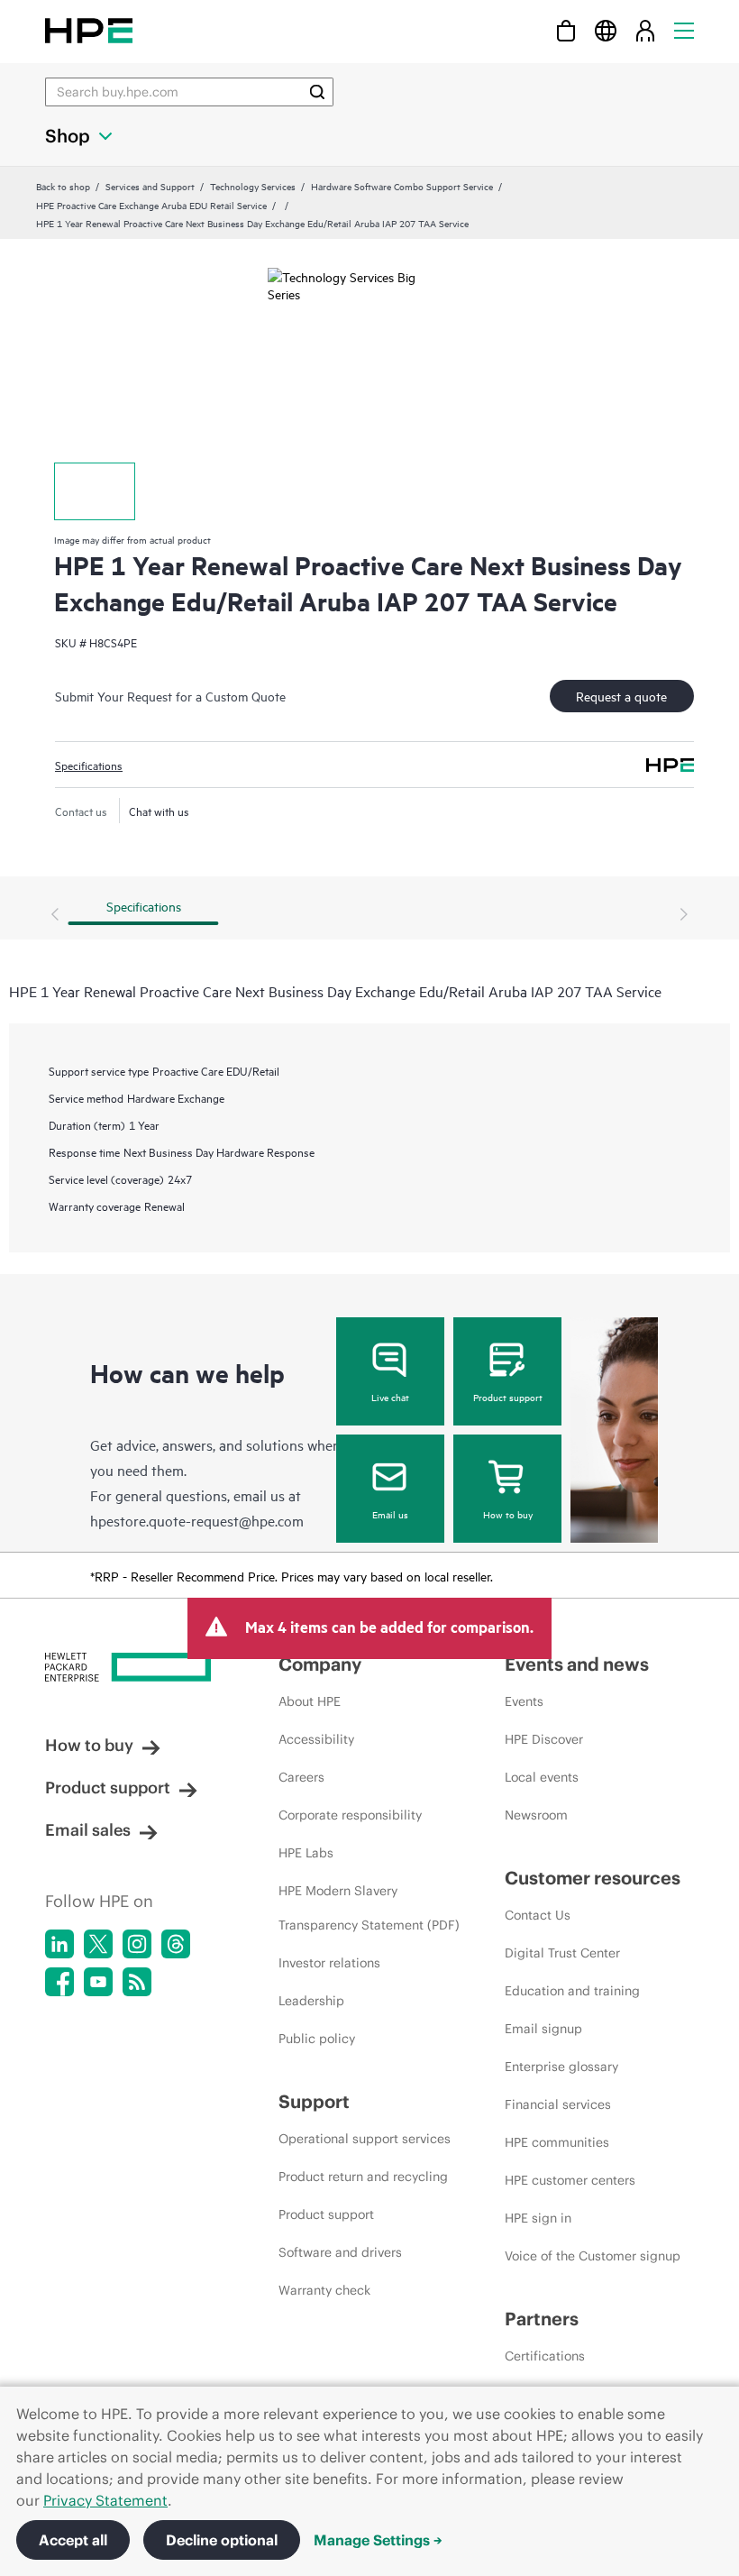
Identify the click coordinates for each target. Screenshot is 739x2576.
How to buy (508, 1514)
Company (320, 1664)
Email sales (88, 1830)
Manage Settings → (378, 2540)
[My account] (645, 30)
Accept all (73, 2540)
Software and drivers (340, 2252)
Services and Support (150, 186)
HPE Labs (306, 1853)
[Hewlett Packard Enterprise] (89, 30)
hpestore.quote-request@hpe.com (197, 1520)
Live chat (390, 1397)
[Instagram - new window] (137, 1944)
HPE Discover (544, 1739)
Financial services (558, 2104)
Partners (542, 2319)
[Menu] (684, 30)
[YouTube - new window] (98, 1982)
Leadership (311, 2001)
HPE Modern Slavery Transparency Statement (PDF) (369, 1908)
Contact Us (538, 1915)
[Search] (317, 92)
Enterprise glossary (561, 2067)
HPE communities (557, 2142)
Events (524, 1701)
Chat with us (159, 811)
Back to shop (63, 186)
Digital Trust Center (562, 1953)
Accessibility (316, 1739)
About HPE (310, 1701)
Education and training (572, 1991)
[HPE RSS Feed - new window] (137, 1982)
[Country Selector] (606, 30)
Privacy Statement (105, 2500)
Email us (390, 1514)
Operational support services (365, 2139)
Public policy (317, 2039)
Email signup (543, 2029)
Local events (542, 1777)
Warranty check (324, 2290)
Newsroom (536, 1815)
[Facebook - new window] (59, 1982)
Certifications (545, 2356)
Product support (508, 1397)
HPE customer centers (570, 2180)
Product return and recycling (363, 2177)
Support (314, 2101)
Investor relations (329, 1963)
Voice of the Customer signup (593, 2256)
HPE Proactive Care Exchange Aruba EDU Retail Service (151, 205)
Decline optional (222, 2540)
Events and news (577, 1664)
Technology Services (253, 186)
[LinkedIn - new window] (59, 1944)
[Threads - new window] (176, 1944)
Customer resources (593, 1878)
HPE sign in (538, 2218)
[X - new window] (98, 1944)
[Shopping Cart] (566, 30)
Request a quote (621, 696)
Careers (301, 1777)
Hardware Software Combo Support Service (402, 186)
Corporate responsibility (350, 1815)
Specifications (89, 765)
